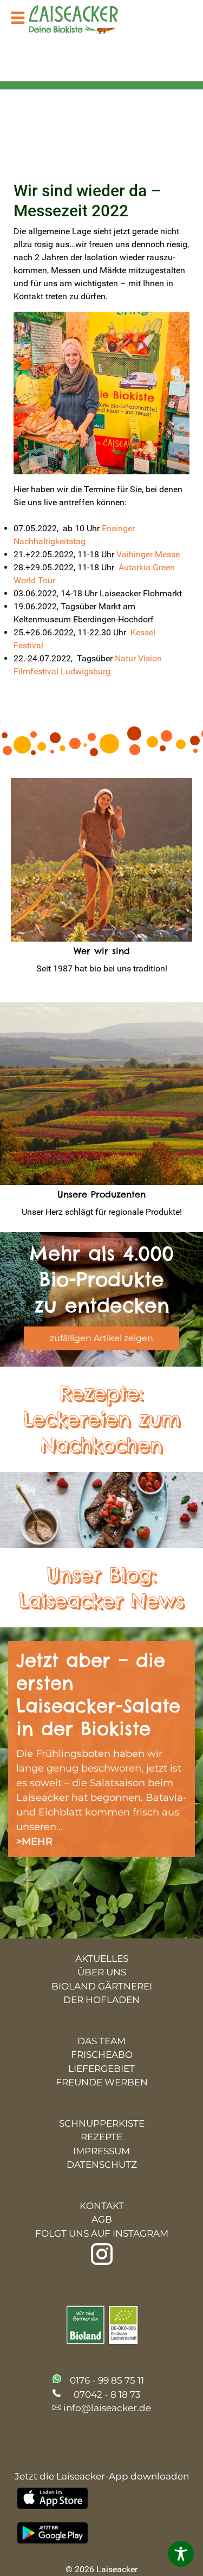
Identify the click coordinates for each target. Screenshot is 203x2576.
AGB (102, 2219)
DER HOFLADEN (101, 2000)
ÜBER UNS (102, 1972)
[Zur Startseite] (81, 21)
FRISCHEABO (102, 2055)
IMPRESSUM (101, 2151)
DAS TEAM (101, 2041)
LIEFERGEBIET (101, 2069)
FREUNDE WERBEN (102, 2082)
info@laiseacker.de (107, 2408)
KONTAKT (102, 2206)
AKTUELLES (102, 1959)
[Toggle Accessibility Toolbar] (181, 2554)
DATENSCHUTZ (102, 2165)
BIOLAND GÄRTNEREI (102, 1986)
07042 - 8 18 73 (107, 2394)
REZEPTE (101, 2137)
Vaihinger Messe (150, 554)
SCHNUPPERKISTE (102, 2123)
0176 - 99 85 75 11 (107, 2380)
